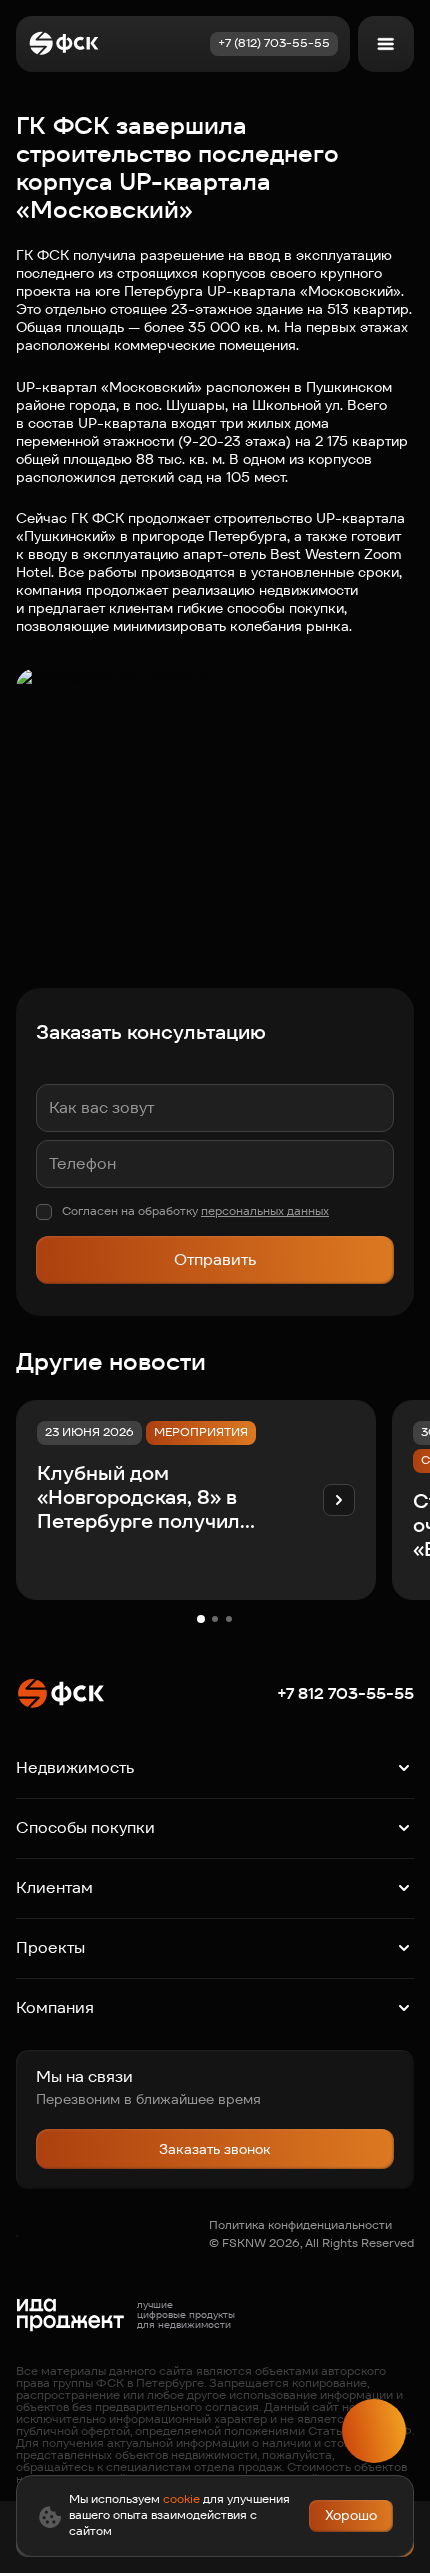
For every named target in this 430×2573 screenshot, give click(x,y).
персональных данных (265, 1211)
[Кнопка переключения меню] (386, 44)
